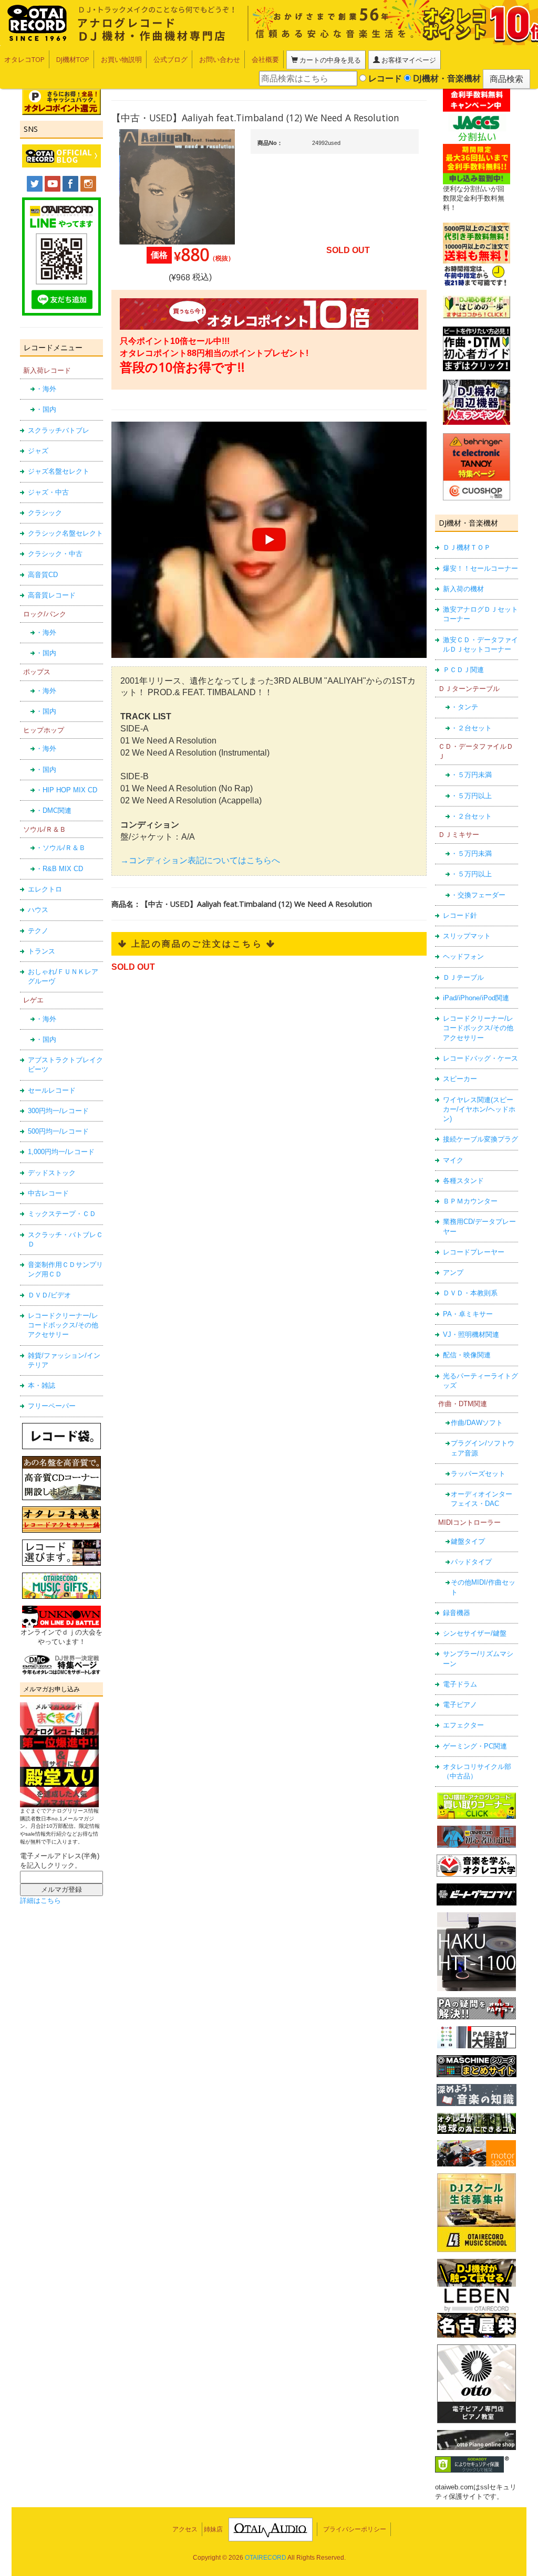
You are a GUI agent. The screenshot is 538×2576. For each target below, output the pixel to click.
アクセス (185, 2529)
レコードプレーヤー (474, 1252)
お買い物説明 (121, 59)
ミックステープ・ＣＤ (62, 1214)
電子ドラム (460, 1684)
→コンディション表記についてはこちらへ (200, 860)
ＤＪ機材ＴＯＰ (467, 547)
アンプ (453, 1273)
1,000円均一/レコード (61, 1152)
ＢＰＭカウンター (470, 1201)
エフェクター (463, 1725)
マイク (453, 1160)
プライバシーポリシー (355, 2529)
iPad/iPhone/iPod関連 (476, 998)
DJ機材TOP (73, 59)
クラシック (45, 513)
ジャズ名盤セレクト (59, 471)
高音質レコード (52, 595)
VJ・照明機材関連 (471, 1334)
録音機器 (457, 1613)
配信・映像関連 (467, 1355)
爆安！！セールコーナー (480, 568)
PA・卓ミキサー (468, 1314)
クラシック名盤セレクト (65, 533)
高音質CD (43, 575)
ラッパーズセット (478, 1474)
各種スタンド (463, 1181)
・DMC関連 (54, 810)
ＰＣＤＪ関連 (463, 670)
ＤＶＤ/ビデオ (49, 1295)
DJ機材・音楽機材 (446, 78)
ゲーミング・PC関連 (475, 1746)
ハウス (38, 910)
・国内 (46, 409)
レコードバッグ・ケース (480, 1058)
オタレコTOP (24, 59)
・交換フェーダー (478, 895)
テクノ (38, 931)
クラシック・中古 (55, 554)
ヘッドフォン (463, 956)
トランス (42, 951)
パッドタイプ (471, 1562)
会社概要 (265, 59)
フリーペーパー (52, 1406)
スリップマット (467, 936)
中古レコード (48, 1193)
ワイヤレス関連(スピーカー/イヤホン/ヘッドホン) (479, 1109)
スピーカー (460, 1079)
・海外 (46, 389)
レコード (384, 78)
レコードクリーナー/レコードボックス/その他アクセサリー (63, 1325)
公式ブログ (170, 59)
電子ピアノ (460, 1705)
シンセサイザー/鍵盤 (475, 1633)
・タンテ (464, 707)
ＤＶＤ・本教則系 (470, 1293)
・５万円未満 (471, 775)
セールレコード (52, 1090)
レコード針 (460, 915)
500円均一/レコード (58, 1131)
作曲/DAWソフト (477, 1423)
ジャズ (38, 451)
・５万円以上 (471, 796)
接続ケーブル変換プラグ (480, 1139)
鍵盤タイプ (468, 1541)
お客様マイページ (408, 60)
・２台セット (471, 728)
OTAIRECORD (266, 2558)
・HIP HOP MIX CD (66, 790)
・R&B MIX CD (59, 869)
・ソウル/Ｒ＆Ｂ (61, 848)
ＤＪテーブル (463, 977)
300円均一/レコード (58, 1111)
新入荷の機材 (463, 589)
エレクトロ (45, 889)
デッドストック (52, 1173)
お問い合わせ (220, 59)
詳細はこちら (40, 1900)
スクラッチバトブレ (59, 430)
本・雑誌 (42, 1385)
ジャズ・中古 (48, 492)
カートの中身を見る (329, 60)
